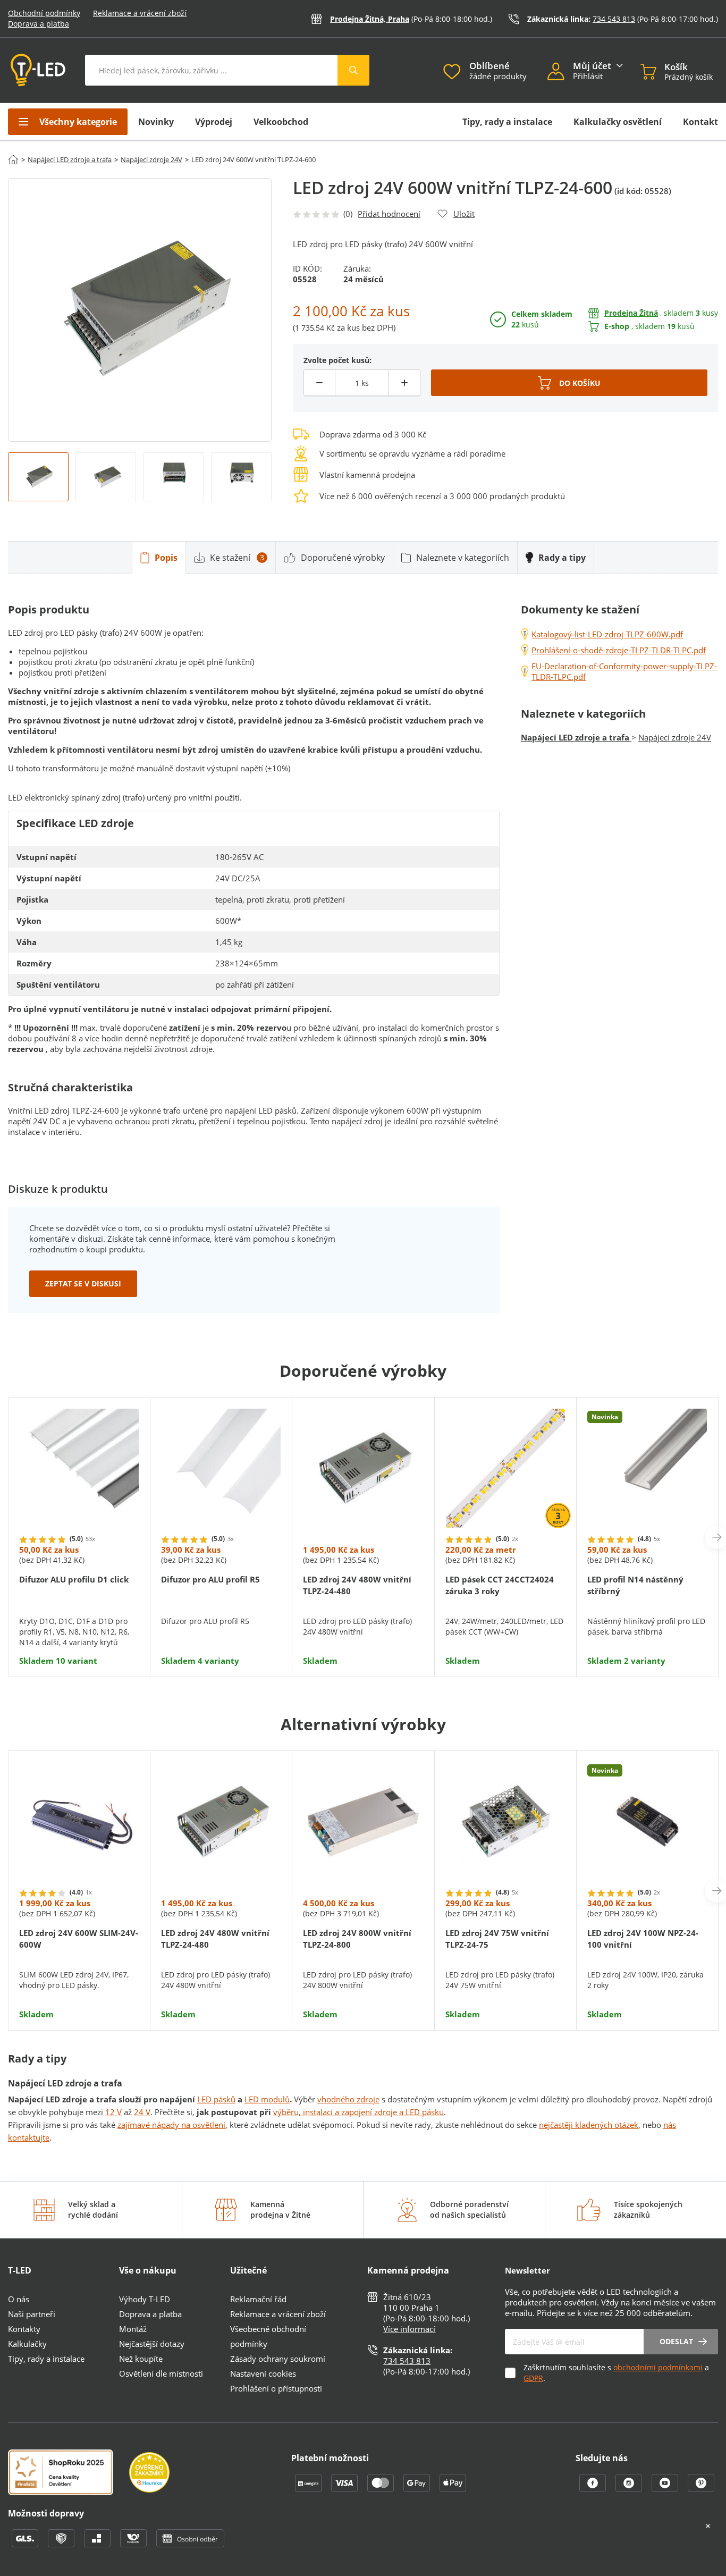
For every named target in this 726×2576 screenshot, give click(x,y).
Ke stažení (237, 558)
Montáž (133, 2329)
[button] (560, 73)
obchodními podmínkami (658, 2367)
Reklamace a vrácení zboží (140, 13)
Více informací (409, 2329)
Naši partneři (32, 2314)
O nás (19, 2299)
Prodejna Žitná (631, 313)
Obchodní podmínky (44, 13)
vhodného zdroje (348, 2099)
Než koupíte (141, 2359)
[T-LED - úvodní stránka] (38, 70)
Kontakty (24, 2329)
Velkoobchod (281, 122)
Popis (166, 558)
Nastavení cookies (263, 2373)
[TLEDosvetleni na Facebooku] (594, 2489)
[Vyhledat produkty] (353, 70)
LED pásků (216, 2099)
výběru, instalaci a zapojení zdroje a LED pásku (358, 2112)
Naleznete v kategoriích (463, 558)
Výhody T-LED (145, 2299)
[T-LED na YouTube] (666, 2489)
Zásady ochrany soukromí (278, 2359)
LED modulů (267, 2099)
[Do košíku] (569, 383)
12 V (113, 2112)
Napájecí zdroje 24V (151, 159)
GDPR (533, 2378)
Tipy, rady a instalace (507, 122)
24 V (142, 2112)
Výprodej (214, 122)
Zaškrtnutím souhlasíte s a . (616, 2373)
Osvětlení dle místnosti (161, 2373)
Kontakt (700, 122)
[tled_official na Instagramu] (630, 2489)
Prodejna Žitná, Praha (370, 19)
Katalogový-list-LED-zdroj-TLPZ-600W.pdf (607, 634)
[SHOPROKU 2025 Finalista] (69, 2473)
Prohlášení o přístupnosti (276, 2388)
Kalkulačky (27, 2344)
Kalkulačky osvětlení (618, 122)
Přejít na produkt (79, 1634)
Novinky (156, 122)
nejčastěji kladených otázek (589, 2125)
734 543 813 (614, 19)
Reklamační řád (258, 2299)
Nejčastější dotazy (152, 2344)
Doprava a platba (39, 24)
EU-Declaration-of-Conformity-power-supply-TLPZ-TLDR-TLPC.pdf (624, 671)
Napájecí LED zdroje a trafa (70, 159)
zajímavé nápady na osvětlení (171, 2125)
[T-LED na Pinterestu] (701, 2489)
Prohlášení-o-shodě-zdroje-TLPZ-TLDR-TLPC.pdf (619, 650)
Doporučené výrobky (343, 558)
